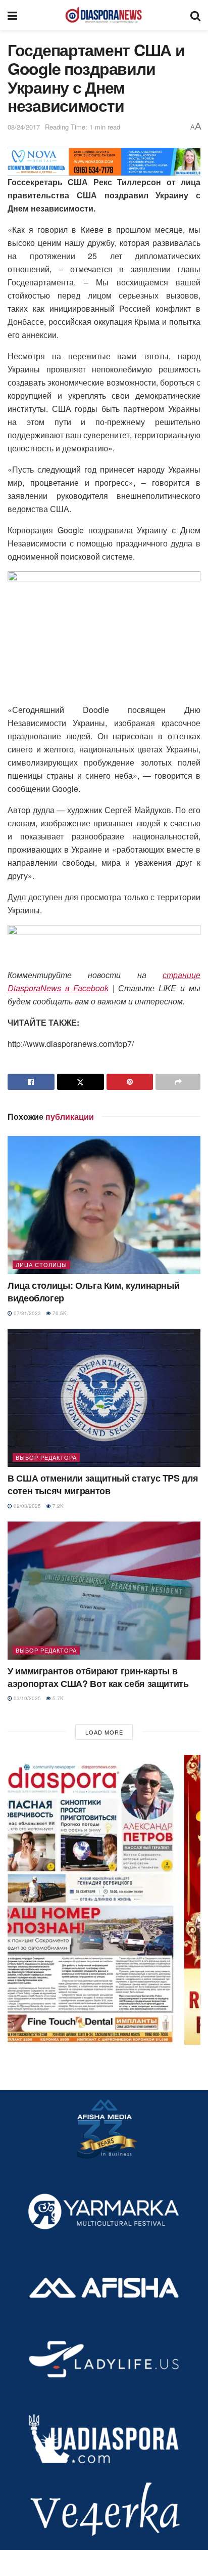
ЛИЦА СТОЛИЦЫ (41, 1264)
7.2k (57, 1506)
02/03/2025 (27, 1506)
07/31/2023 (27, 1313)
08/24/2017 (24, 127)
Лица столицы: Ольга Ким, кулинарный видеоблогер (93, 1292)
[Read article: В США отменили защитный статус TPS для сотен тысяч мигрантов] (104, 1398)
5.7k (57, 1698)
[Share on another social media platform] (178, 1082)
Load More (104, 1732)
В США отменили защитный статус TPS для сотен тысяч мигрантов (103, 1484)
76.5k (59, 1313)
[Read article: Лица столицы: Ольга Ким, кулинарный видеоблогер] (104, 1205)
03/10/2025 (27, 1698)
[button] (104, 1900)
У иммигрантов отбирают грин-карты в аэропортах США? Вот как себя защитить (98, 1677)
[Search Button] (195, 15)
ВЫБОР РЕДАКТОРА (46, 1457)
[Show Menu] (12, 15)
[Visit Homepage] (103, 15)
